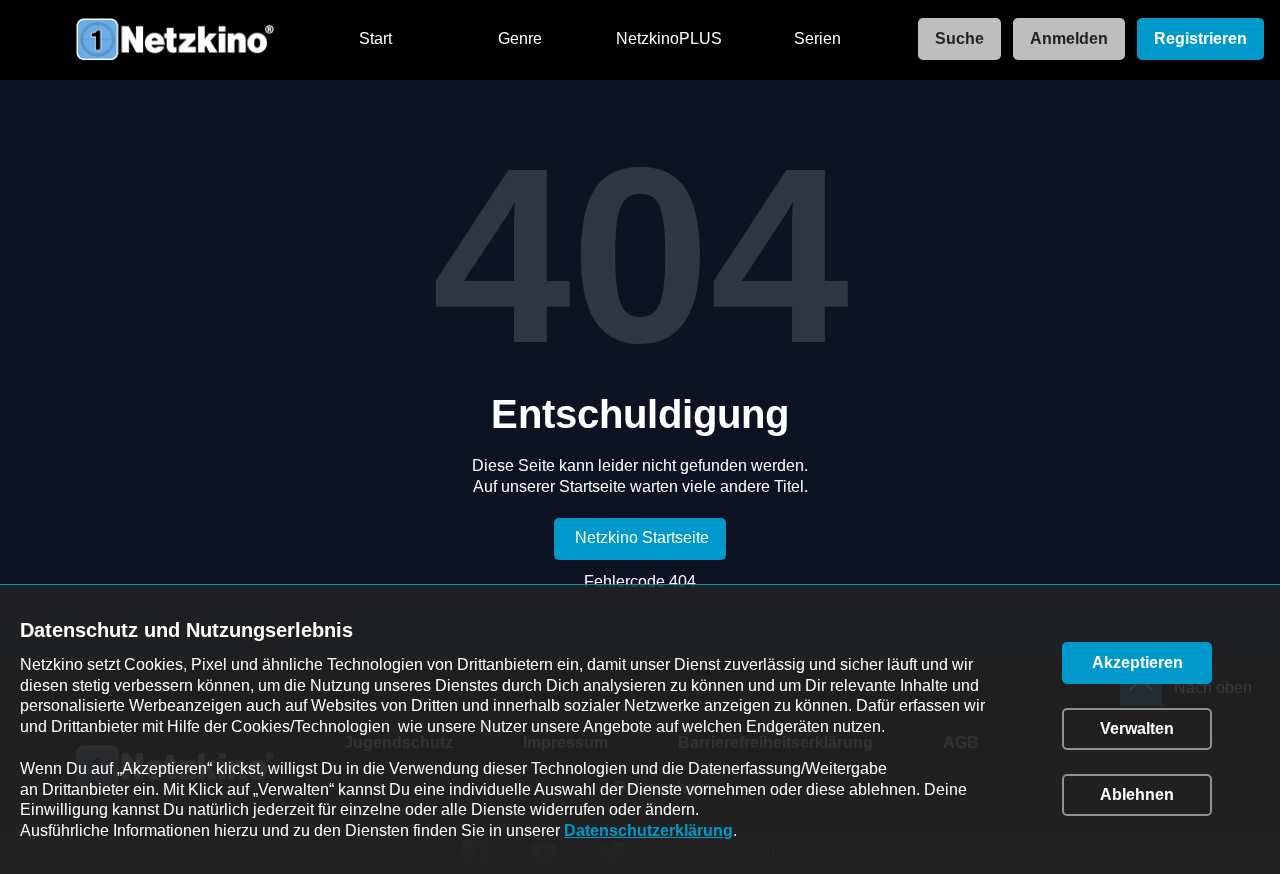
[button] (1137, 663)
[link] (953, 39)
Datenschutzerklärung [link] (648, 830)
